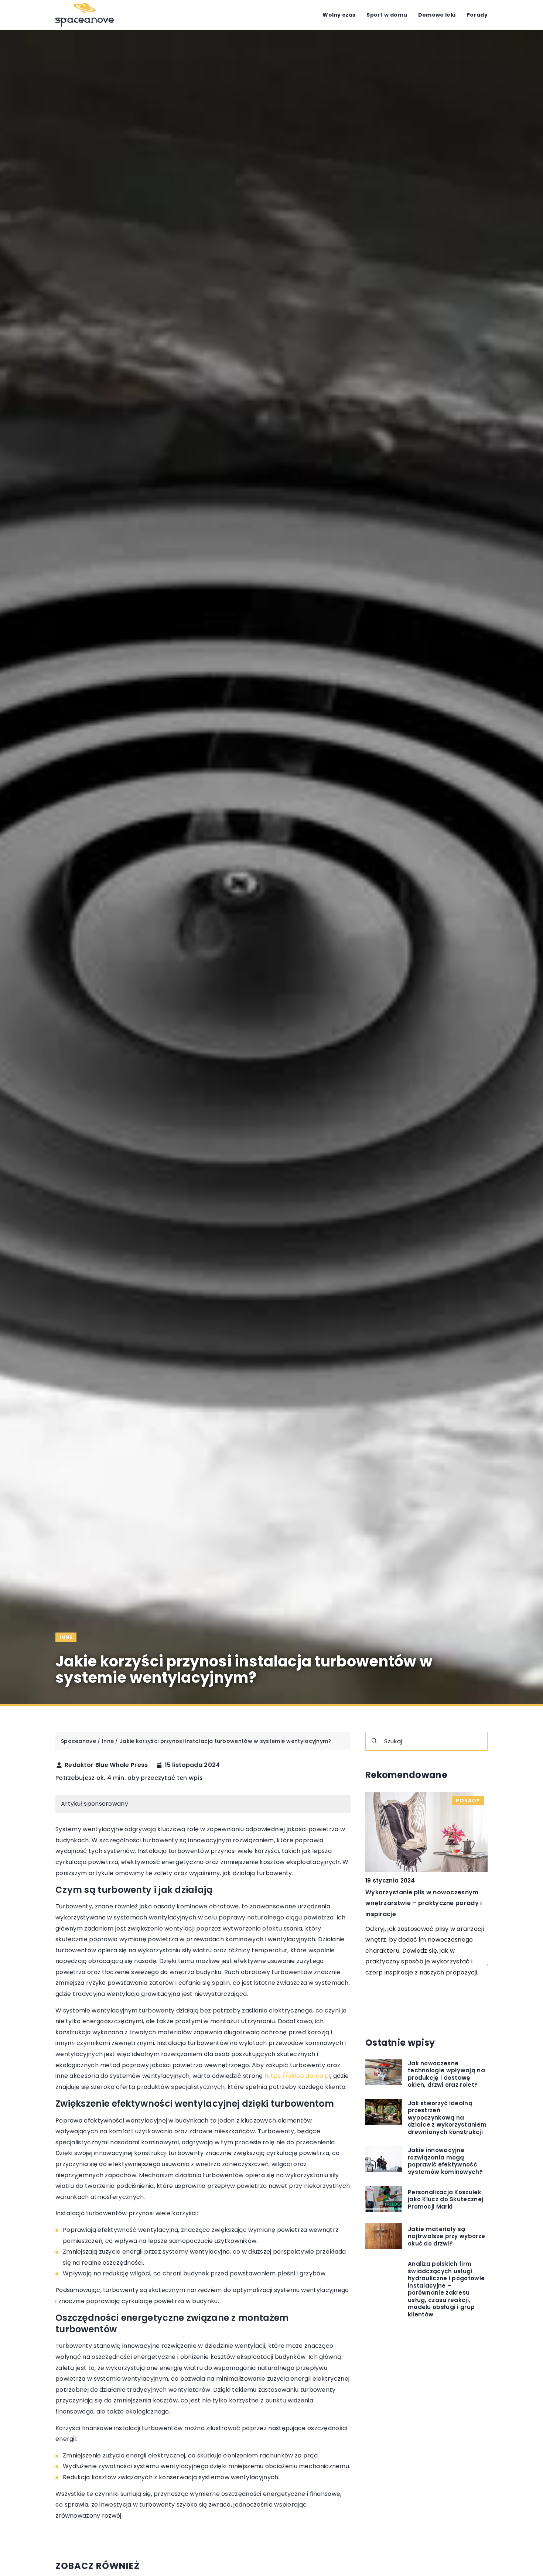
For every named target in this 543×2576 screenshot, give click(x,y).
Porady (477, 15)
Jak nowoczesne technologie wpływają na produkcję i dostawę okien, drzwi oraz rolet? (446, 2074)
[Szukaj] (374, 1741)
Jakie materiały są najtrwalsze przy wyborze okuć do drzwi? (446, 2236)
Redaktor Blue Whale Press (106, 1765)
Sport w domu (387, 15)
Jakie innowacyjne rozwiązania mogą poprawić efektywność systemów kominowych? (445, 2161)
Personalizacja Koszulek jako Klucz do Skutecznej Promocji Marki (445, 2199)
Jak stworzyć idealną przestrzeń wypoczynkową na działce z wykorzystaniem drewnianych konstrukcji (447, 2117)
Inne (66, 1637)
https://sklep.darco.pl (298, 2076)
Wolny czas (339, 15)
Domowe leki (437, 15)
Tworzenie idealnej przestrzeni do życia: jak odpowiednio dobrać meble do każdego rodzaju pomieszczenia (424, 1903)
